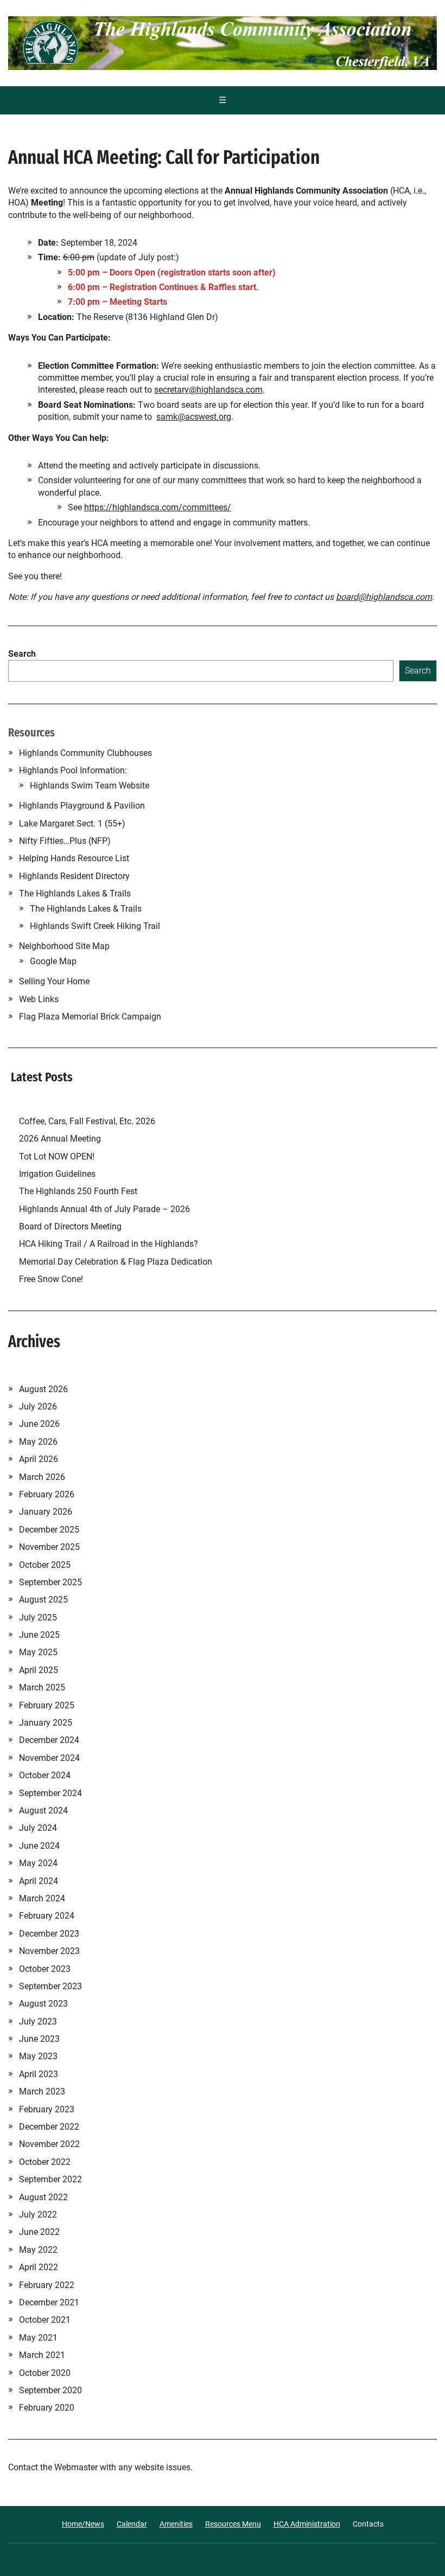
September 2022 (50, 2179)
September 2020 (50, 2390)
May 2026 (38, 1442)
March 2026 (42, 1477)
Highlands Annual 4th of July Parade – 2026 (104, 1209)
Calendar (132, 2524)
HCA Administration (307, 2524)
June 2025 (39, 1635)
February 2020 (47, 2408)
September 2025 (50, 1582)
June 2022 (39, 2232)
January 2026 (46, 1512)
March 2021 (42, 2355)
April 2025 (39, 1670)
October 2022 (45, 2162)
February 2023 (47, 2109)
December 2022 (49, 2127)
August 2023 (43, 2004)
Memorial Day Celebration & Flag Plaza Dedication (116, 1262)
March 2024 (42, 1898)
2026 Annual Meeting (61, 1139)
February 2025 (47, 1705)
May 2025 (38, 1652)
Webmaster (76, 2467)
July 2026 (38, 1406)
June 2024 (39, 1846)
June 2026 (39, 1424)
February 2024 (47, 1916)
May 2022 (38, 2250)
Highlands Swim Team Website (90, 786)
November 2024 (49, 1758)
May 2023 (38, 2056)
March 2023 (42, 2091)
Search (22, 654)
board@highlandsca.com (384, 597)
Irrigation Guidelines (59, 1174)
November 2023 (49, 1951)
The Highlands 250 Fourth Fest (78, 1191)
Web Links (39, 999)
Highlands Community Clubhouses (85, 753)
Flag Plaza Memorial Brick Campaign (90, 1017)
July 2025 (38, 1617)
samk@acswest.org (194, 417)
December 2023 (49, 1934)
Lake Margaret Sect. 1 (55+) (72, 824)
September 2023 (50, 1986)
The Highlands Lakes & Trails (75, 893)
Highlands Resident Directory (74, 876)
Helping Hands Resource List (74, 858)
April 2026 (39, 1459)
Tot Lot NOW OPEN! (57, 1156)
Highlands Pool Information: (73, 770)
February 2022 (47, 2285)
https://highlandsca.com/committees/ (158, 507)
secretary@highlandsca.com (208, 390)
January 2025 (46, 1723)
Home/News (83, 2524)
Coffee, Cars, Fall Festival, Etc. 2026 (87, 1121)
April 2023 (39, 2074)
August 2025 (43, 1600)
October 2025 (45, 1565)
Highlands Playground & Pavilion (82, 806)
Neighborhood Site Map (64, 946)
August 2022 (43, 2197)
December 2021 (49, 2302)
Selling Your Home (54, 981)
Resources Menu (233, 2524)
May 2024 (38, 1863)
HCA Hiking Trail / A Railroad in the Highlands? (109, 1244)
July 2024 (38, 1828)
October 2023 (45, 1969)
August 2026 (43, 1389)
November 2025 (49, 1547)
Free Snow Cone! (51, 1279)
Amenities (176, 2524)
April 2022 (39, 2267)
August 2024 (43, 1811)
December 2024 (49, 1740)
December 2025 (49, 1530)
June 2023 (39, 2039)
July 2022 (38, 2215)
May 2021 (38, 2338)
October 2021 (45, 2320)
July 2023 (38, 2021)
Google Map (53, 961)
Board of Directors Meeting (70, 1226)
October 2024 (45, 1775)
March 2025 (42, 1687)
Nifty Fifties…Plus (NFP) (65, 841)
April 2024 (39, 1881)
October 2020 (45, 2373)
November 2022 (49, 2144)
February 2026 (47, 1494)
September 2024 (50, 1793)
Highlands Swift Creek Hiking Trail (95, 926)
